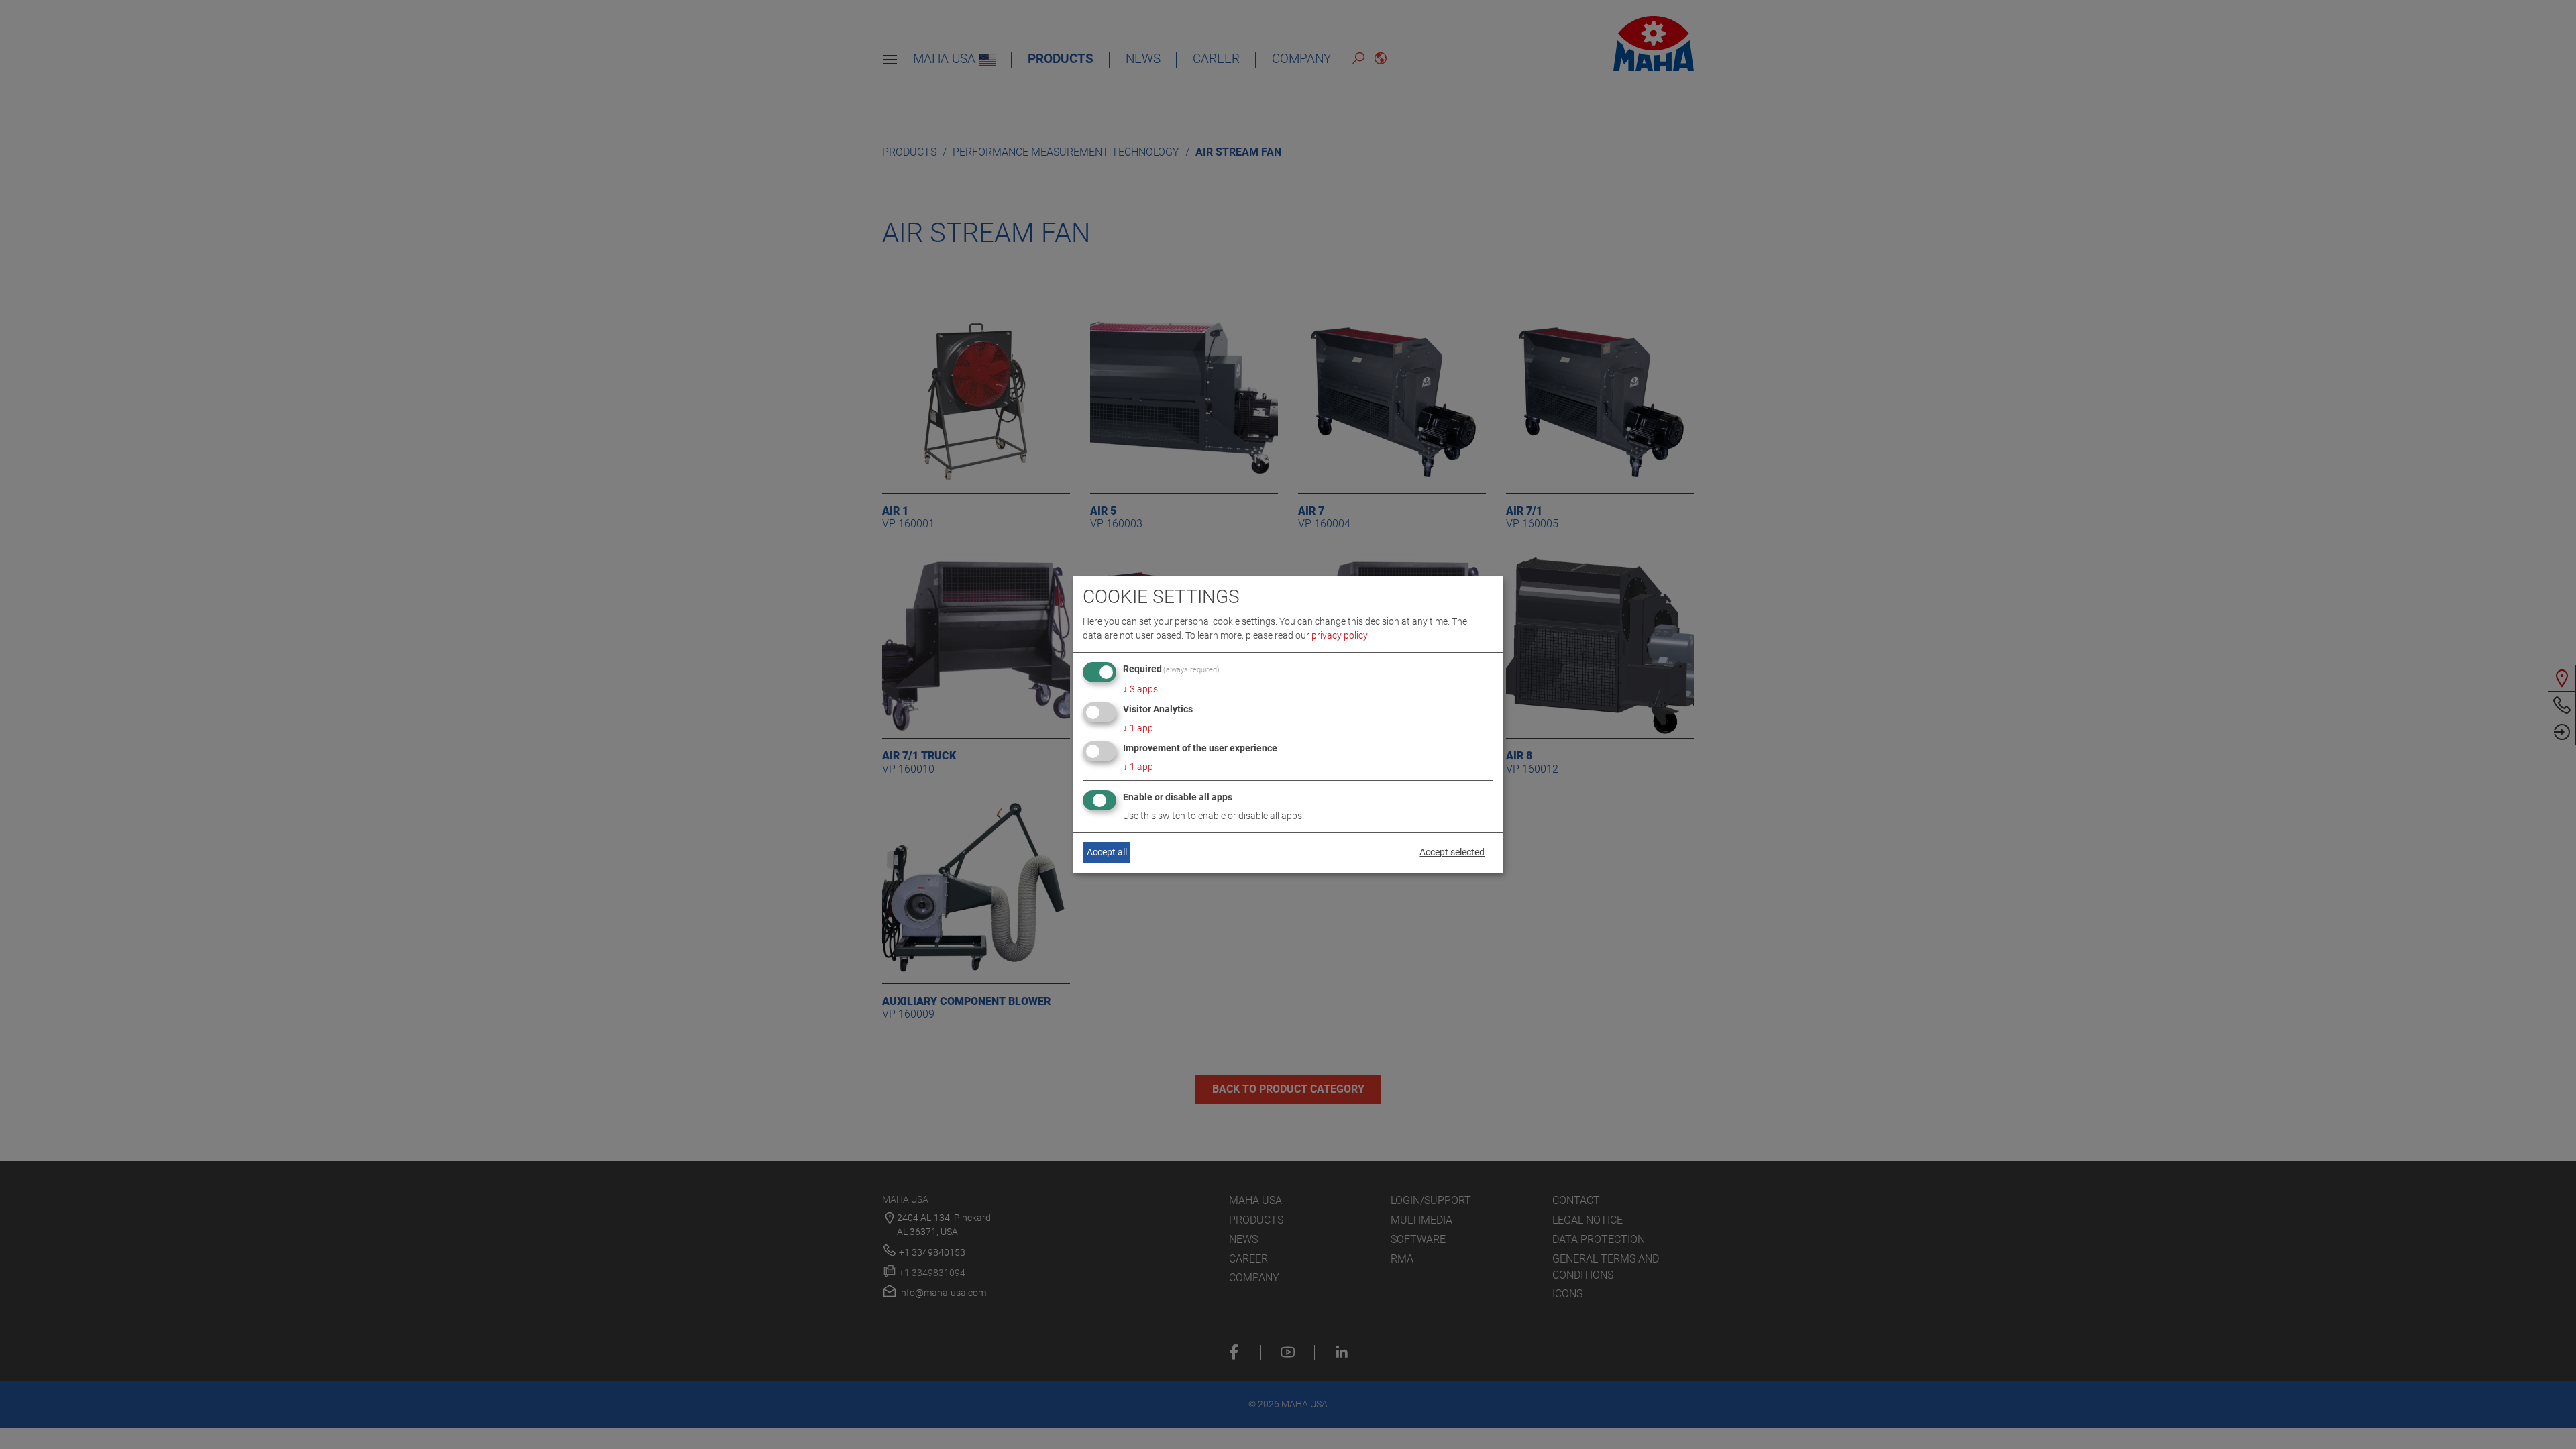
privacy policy (1339, 635)
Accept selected (1452, 852)
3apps (1140, 689)
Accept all (1107, 852)
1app (1138, 728)
